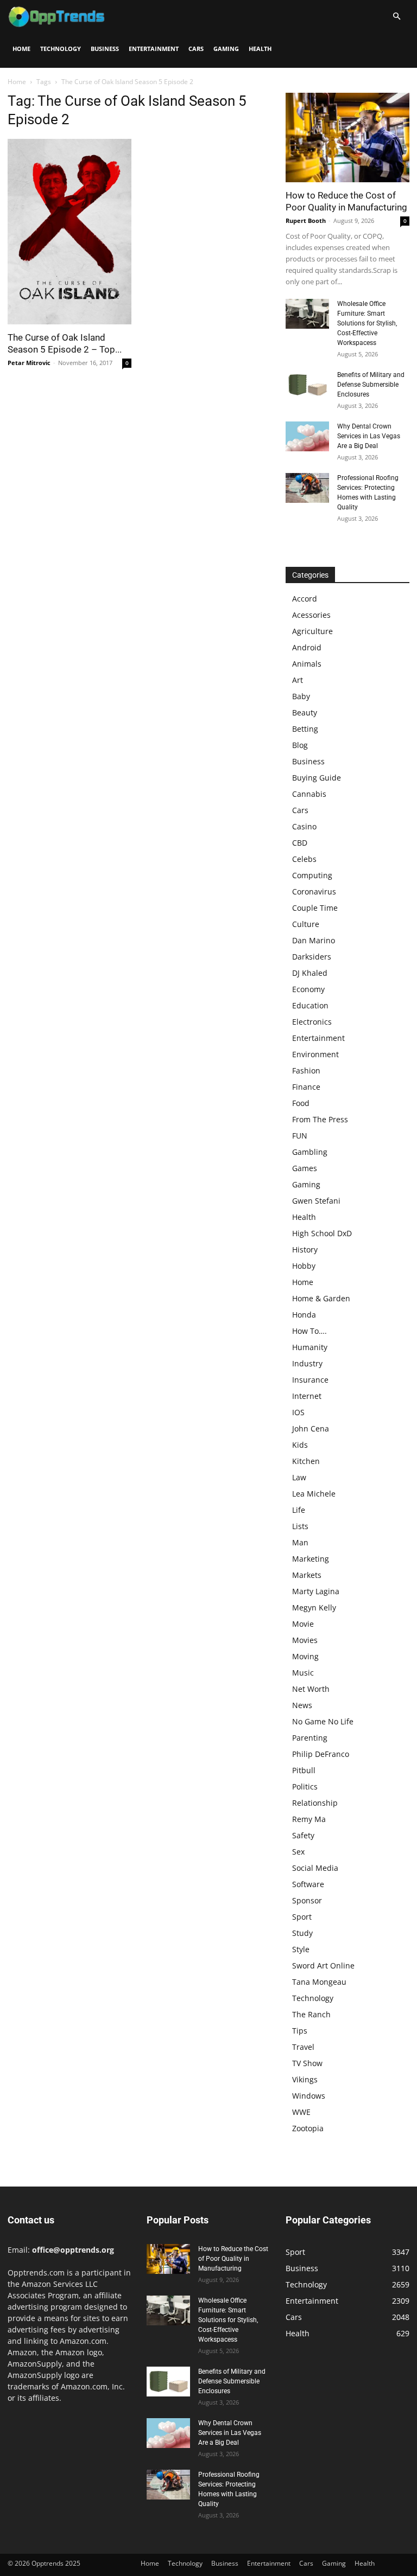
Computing (312, 875)
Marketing (311, 1559)
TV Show (307, 2063)
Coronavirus (314, 891)
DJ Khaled (310, 973)
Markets (307, 1575)
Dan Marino (314, 940)
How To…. (309, 1331)
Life (299, 1510)
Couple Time (315, 908)
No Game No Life (323, 1721)
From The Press (320, 1119)
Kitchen (306, 1461)
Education (310, 1005)
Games (305, 1168)
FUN (300, 1136)
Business (105, 49)
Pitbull (304, 1770)
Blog (300, 745)
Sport (302, 1917)
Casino (304, 826)
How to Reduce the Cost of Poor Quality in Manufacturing (233, 2259)
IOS (298, 1412)
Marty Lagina (316, 1591)
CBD (300, 843)
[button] (396, 17)
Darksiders (312, 957)
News (302, 1705)
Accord (305, 599)
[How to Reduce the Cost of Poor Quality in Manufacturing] (347, 138)
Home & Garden (321, 1298)
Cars (196, 49)
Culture (306, 924)
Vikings (305, 2079)
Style (301, 1949)
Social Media (315, 1868)
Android (307, 647)
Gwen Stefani (316, 1201)
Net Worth (311, 1689)
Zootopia (308, 2128)
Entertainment (154, 49)
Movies (305, 1640)
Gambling (310, 1152)
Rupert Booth (306, 220)
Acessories (311, 615)
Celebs (304, 859)
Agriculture (312, 631)
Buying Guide (317, 778)
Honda (304, 1315)
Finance (306, 1087)
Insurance (310, 1380)
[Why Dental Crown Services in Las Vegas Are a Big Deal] (307, 436)
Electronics (312, 1022)
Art (298, 680)
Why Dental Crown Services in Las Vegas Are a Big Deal (369, 436)
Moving (305, 1656)
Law (299, 1477)
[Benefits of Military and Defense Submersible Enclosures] (307, 385)
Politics (305, 1786)
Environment (315, 1054)
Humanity (310, 1347)
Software (308, 1884)
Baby (301, 696)
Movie (303, 1624)
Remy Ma (309, 1819)
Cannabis (309, 794)
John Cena (311, 1428)
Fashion (306, 1070)
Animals (307, 664)
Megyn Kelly (314, 1607)
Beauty (305, 712)
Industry (307, 1363)
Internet (307, 1396)
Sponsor (307, 1900)
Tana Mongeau (319, 1982)
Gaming (226, 49)
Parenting (310, 1738)
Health (260, 49)
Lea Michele (314, 1494)
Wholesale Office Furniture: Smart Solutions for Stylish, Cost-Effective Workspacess (367, 323)
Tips (300, 2031)
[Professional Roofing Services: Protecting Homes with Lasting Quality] (307, 488)
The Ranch (311, 2014)
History (305, 1249)
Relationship (315, 1803)
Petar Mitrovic (29, 363)
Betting (305, 729)
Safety (303, 1835)
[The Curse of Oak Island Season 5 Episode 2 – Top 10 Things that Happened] (69, 232)
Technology (61, 49)
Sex (298, 1852)
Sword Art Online (323, 1965)
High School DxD (322, 1233)
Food (301, 1103)
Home (21, 49)
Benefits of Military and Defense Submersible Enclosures (371, 385)
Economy (308, 989)
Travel (303, 2047)
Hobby (304, 1266)
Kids (300, 1445)
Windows (309, 2096)
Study (302, 1933)
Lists (300, 1526)
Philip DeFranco (321, 1754)
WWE (301, 2112)
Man (300, 1542)
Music (303, 1673)
